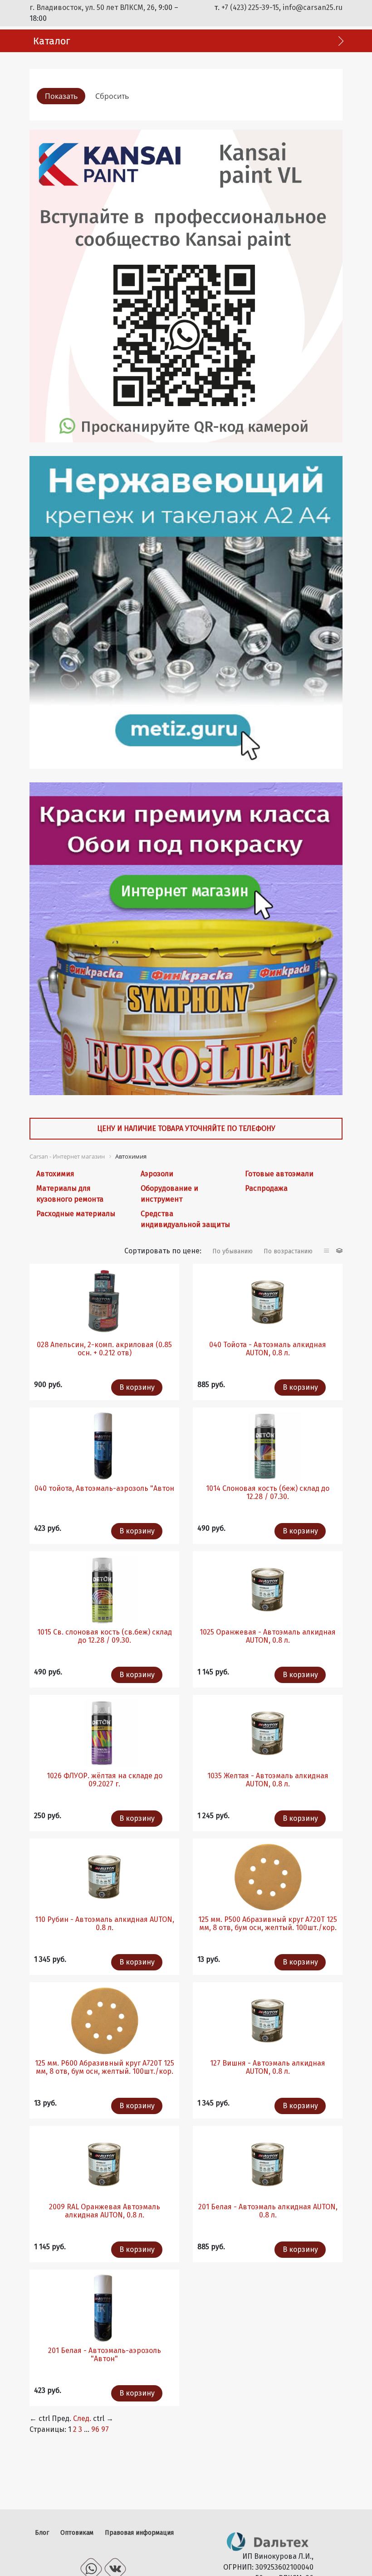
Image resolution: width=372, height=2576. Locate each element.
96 (95, 2429)
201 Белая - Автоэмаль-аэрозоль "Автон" (105, 2355)
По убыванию (232, 1251)
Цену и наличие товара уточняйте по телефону (186, 1128)
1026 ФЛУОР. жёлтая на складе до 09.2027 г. (105, 1780)
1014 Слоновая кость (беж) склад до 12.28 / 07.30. (268, 1492)
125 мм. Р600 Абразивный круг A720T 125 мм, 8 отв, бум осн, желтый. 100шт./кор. (105, 2067)
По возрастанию (288, 1251)
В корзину (137, 1387)
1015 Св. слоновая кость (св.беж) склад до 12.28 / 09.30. (105, 1636)
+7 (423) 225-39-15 (250, 7)
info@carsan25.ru (313, 7)
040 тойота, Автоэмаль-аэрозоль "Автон (104, 1488)
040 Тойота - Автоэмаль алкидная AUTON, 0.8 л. (268, 1349)
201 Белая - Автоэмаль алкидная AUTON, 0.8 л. (268, 2211)
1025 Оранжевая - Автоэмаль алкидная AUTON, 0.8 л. (268, 1636)
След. (82, 2418)
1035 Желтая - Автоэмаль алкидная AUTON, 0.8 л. (268, 1780)
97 (105, 2429)
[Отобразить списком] (328, 1251)
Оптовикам (77, 2533)
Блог (42, 2533)
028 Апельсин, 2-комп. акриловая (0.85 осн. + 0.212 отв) (104, 1349)
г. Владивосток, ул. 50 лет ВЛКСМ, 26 (92, 7)
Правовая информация (139, 2533)
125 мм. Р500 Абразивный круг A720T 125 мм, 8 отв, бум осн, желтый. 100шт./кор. (268, 1924)
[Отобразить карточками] (339, 1251)
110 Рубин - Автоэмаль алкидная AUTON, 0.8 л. (105, 1924)
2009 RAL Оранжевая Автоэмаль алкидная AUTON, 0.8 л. (105, 2211)
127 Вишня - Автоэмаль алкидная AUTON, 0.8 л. (268, 2067)
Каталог (52, 41)
